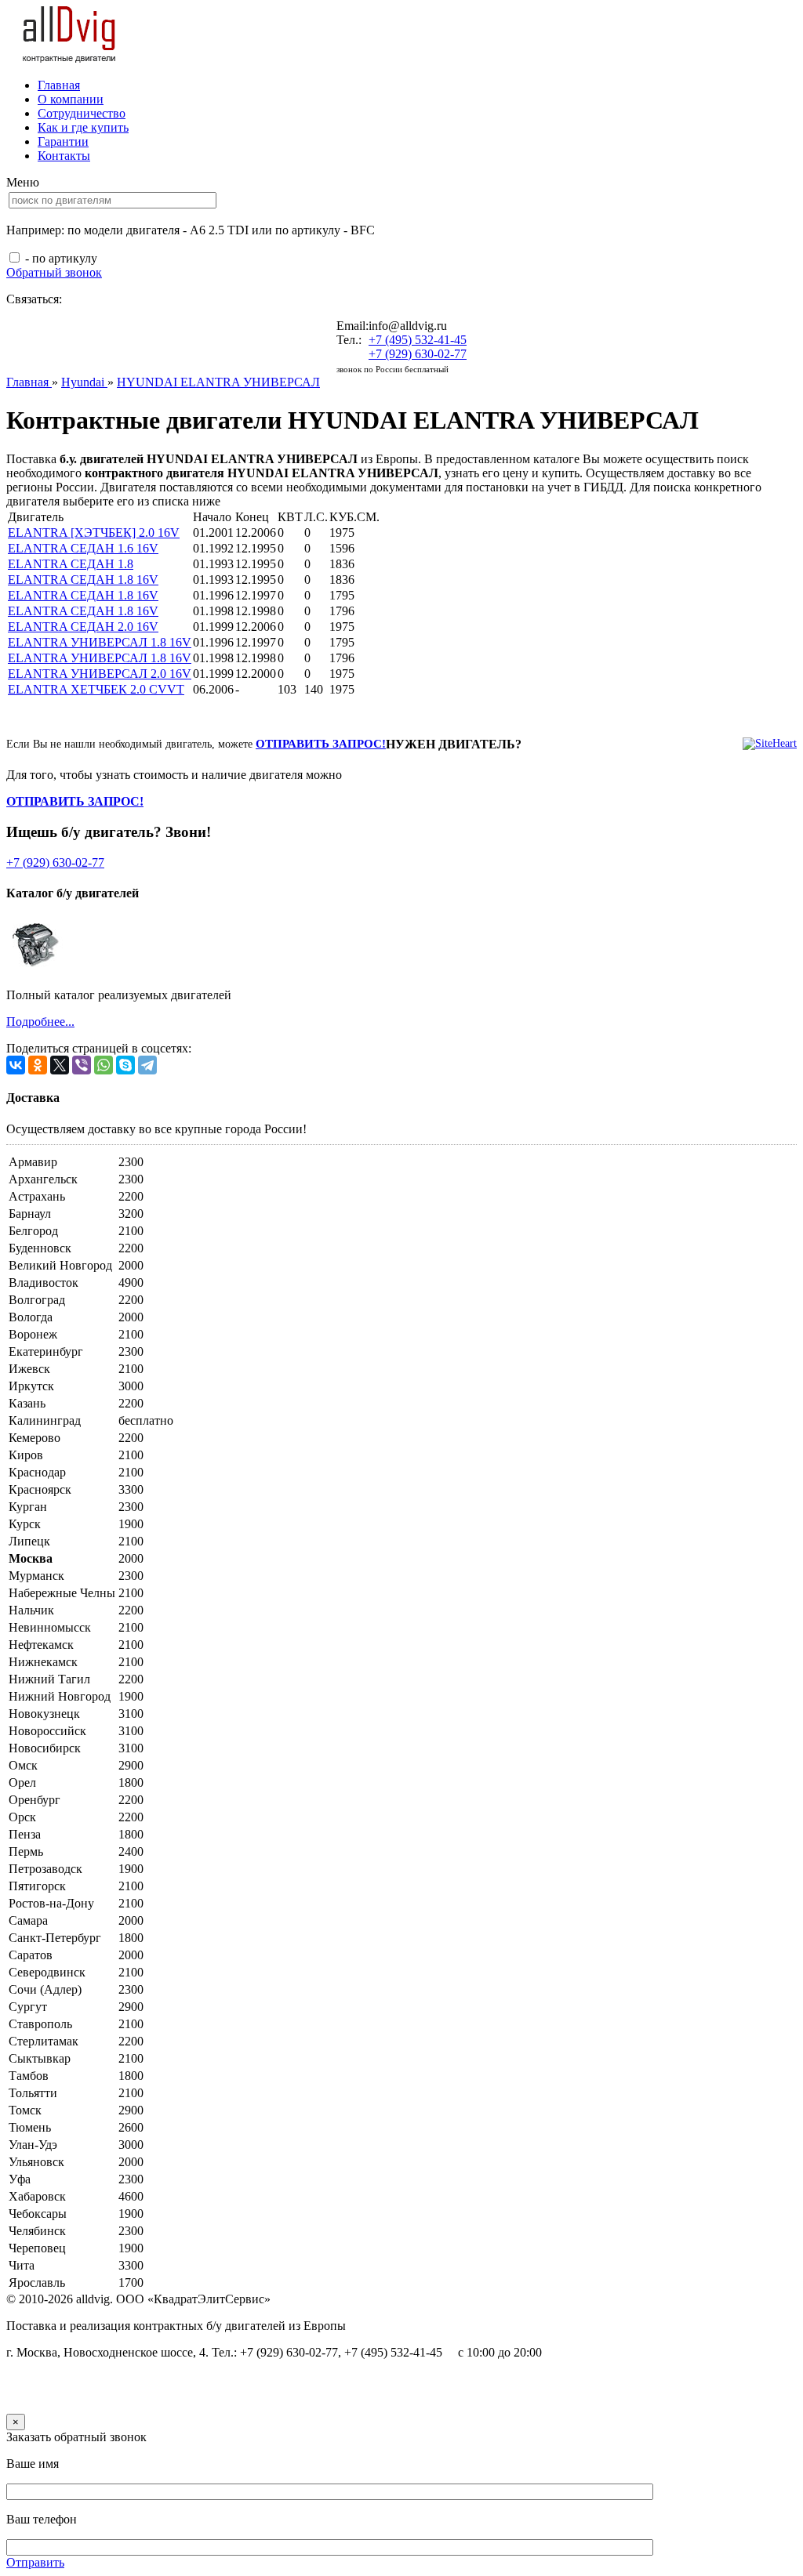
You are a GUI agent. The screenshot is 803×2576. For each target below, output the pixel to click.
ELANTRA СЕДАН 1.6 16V (83, 548)
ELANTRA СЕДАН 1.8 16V (83, 580)
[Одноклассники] (38, 1065)
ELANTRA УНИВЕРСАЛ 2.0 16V (100, 674)
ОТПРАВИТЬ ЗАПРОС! (321, 744)
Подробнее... (40, 1022)
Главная (59, 85)
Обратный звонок (54, 272)
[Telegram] (147, 1065)
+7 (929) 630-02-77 (418, 354)
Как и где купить (83, 127)
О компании (71, 99)
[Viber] (82, 1065)
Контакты (64, 156)
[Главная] (70, 58)
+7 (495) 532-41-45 (418, 340)
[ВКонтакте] (16, 1065)
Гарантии (63, 141)
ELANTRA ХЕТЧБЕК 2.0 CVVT (96, 689)
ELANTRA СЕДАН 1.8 (71, 564)
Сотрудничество (82, 113)
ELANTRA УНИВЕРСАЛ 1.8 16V (100, 642)
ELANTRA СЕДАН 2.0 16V (83, 627)
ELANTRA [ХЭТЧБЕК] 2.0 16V (94, 533)
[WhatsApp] (104, 1065)
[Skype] (125, 1065)
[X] (60, 1065)
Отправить (35, 2562)
